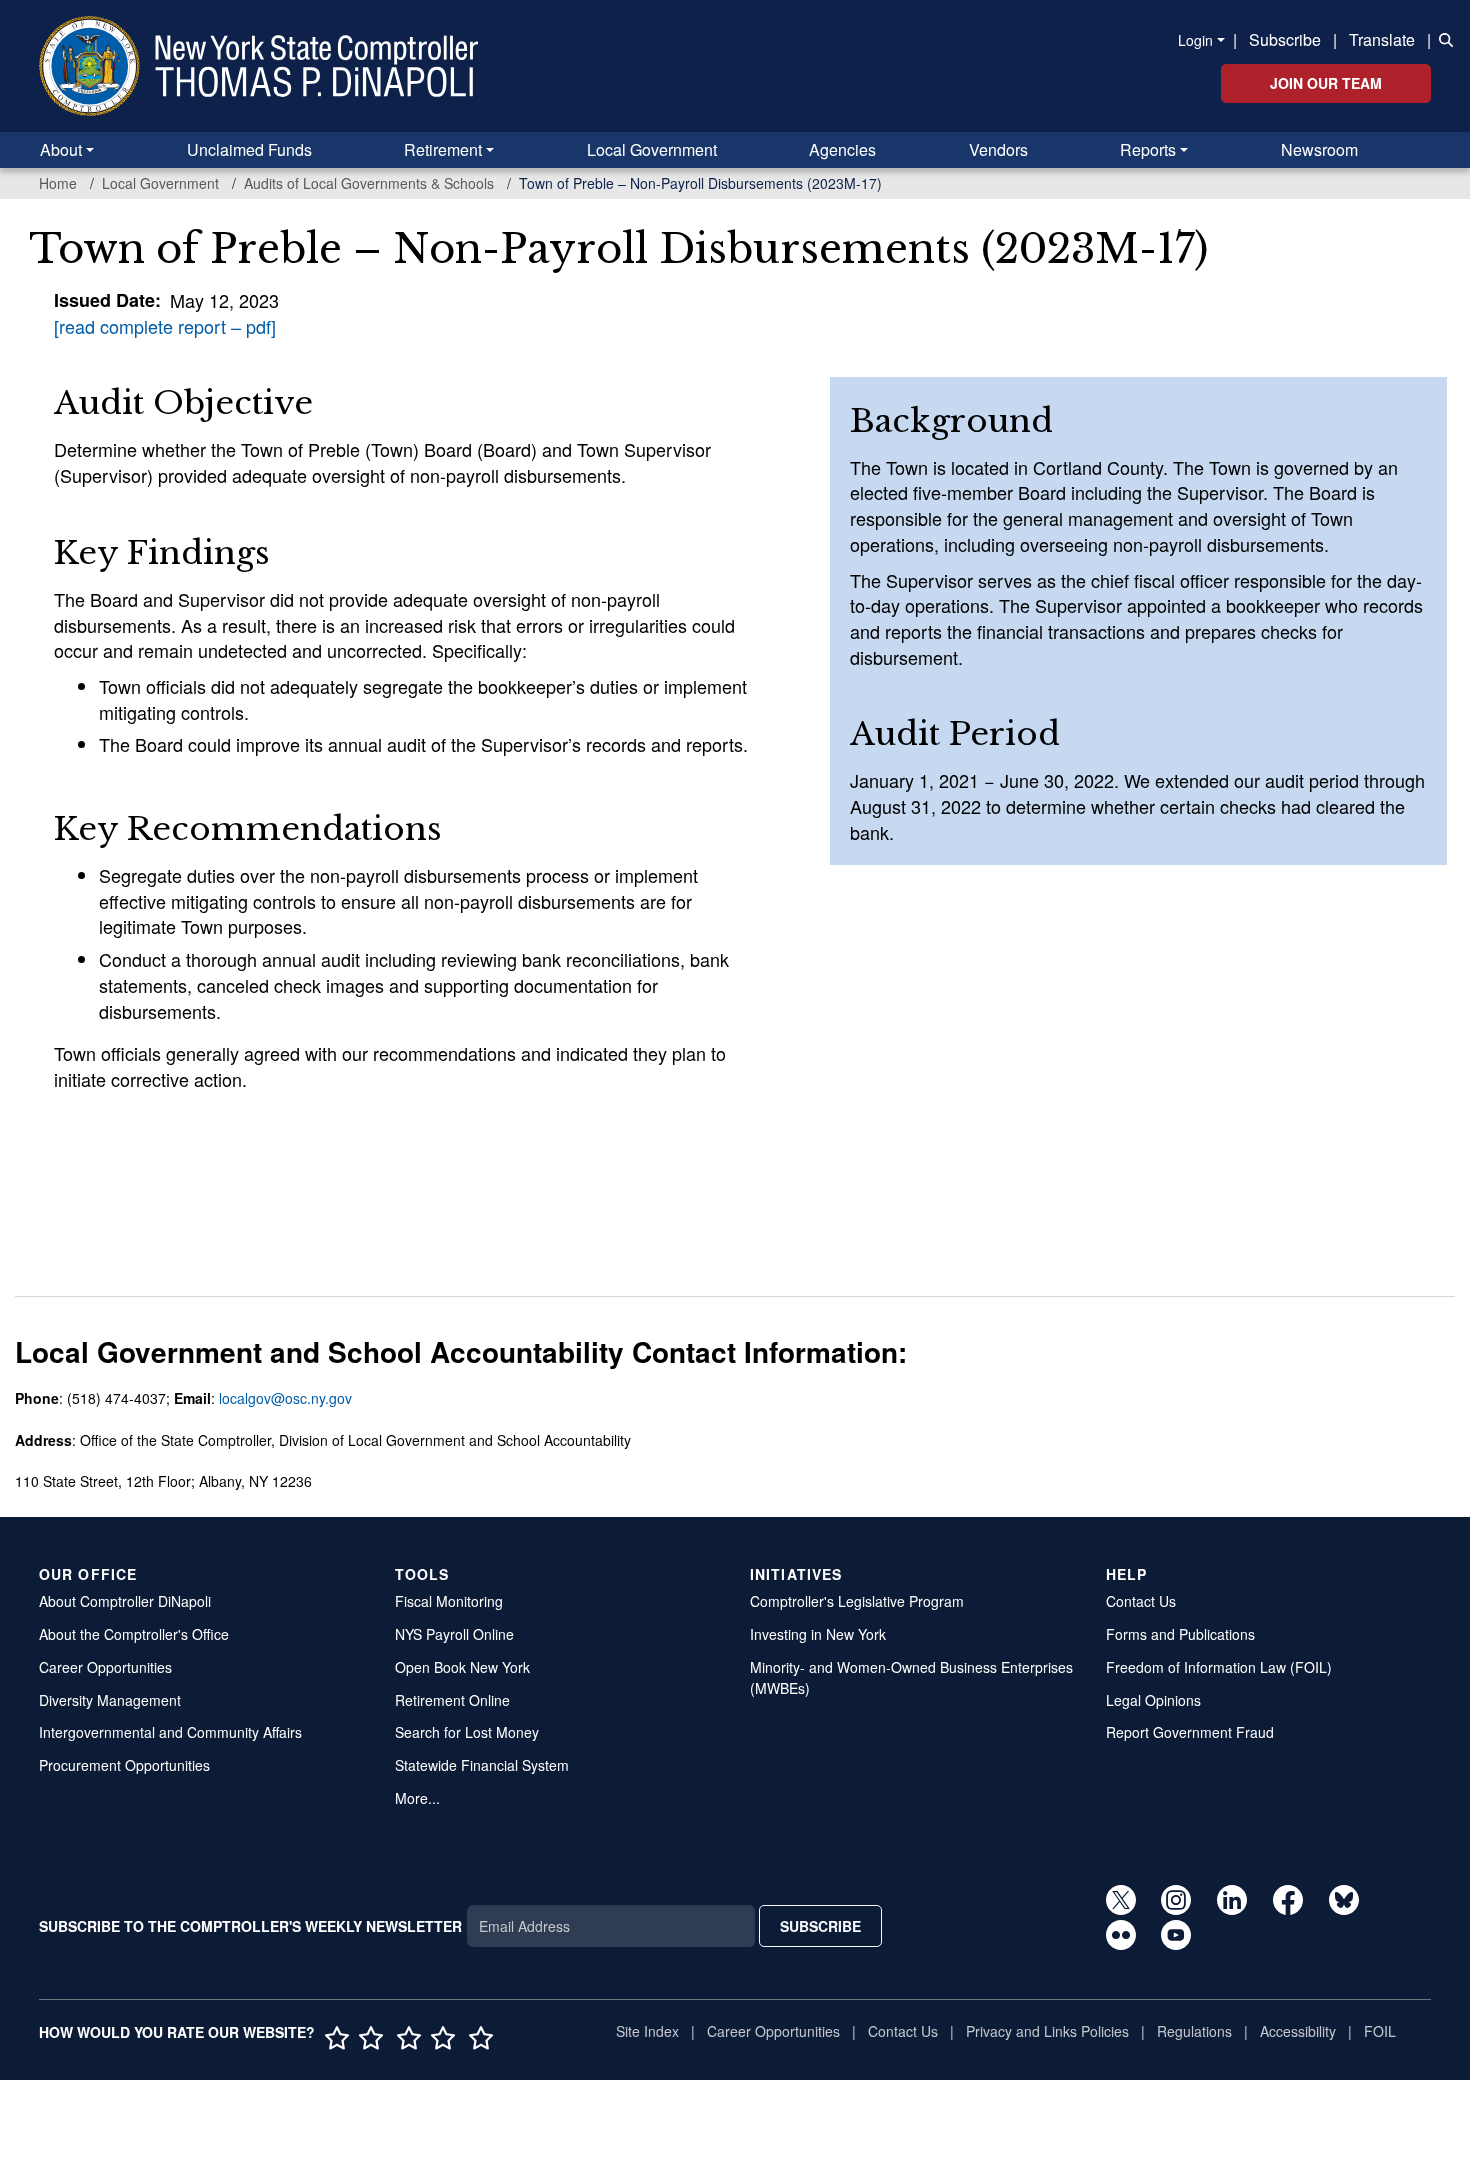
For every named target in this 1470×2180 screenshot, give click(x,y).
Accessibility (1298, 2031)
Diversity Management (110, 1700)
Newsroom (1319, 149)
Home (58, 183)
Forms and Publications (1180, 1634)
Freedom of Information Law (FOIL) (1219, 1667)
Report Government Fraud (1190, 1732)
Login (1195, 40)
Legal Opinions (1153, 1700)
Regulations (1194, 2031)
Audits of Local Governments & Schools (369, 183)
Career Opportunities (105, 1667)
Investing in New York (818, 1634)
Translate (1382, 39)
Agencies (842, 149)
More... (417, 1798)
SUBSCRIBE (820, 1926)
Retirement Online (452, 1700)
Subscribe (1285, 39)
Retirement (443, 149)
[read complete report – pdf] (165, 326)
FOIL (1380, 2031)
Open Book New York (462, 1667)
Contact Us (1141, 1601)
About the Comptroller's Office (134, 1634)
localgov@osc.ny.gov (285, 1398)
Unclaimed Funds (249, 149)
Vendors (998, 149)
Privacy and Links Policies (1047, 2031)
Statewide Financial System (482, 1765)
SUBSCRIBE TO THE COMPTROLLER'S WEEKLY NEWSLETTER (250, 1926)
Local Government (652, 149)
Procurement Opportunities (124, 1765)
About (61, 149)
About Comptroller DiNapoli (125, 1601)
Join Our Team (1326, 83)
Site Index (647, 2031)
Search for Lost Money (467, 1732)
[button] (1442, 38)
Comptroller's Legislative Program (857, 1601)
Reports (1148, 149)
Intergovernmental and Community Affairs (170, 1732)
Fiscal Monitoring (449, 1601)
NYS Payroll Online (454, 1634)
